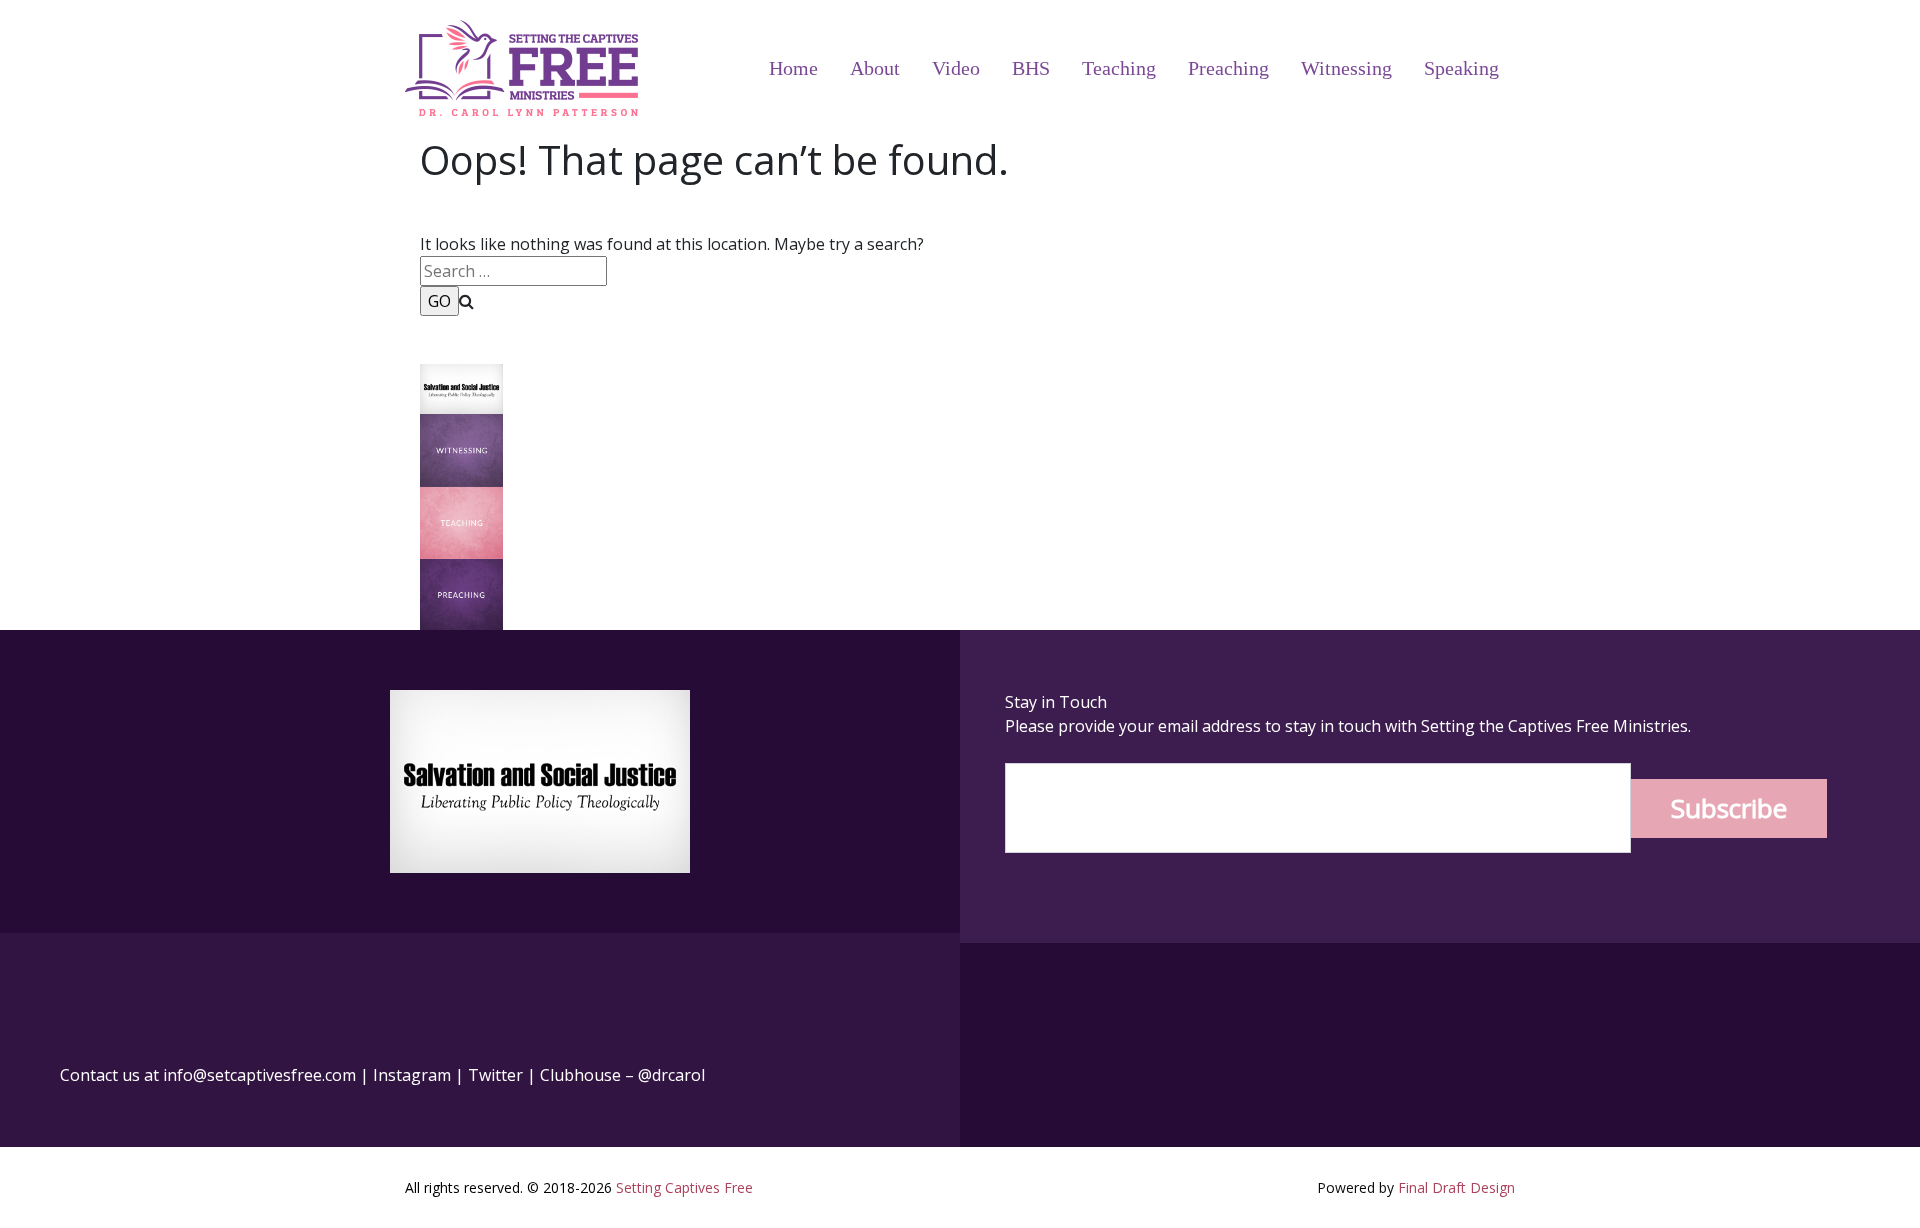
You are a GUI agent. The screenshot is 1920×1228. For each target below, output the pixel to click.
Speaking (1461, 68)
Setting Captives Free (684, 1187)
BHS (1031, 68)
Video (956, 68)
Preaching (1228, 68)
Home (793, 68)
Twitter (495, 1075)
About (875, 68)
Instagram (412, 1075)
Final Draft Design (1456, 1187)
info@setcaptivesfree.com (259, 1075)
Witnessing (1346, 68)
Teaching (1119, 68)
